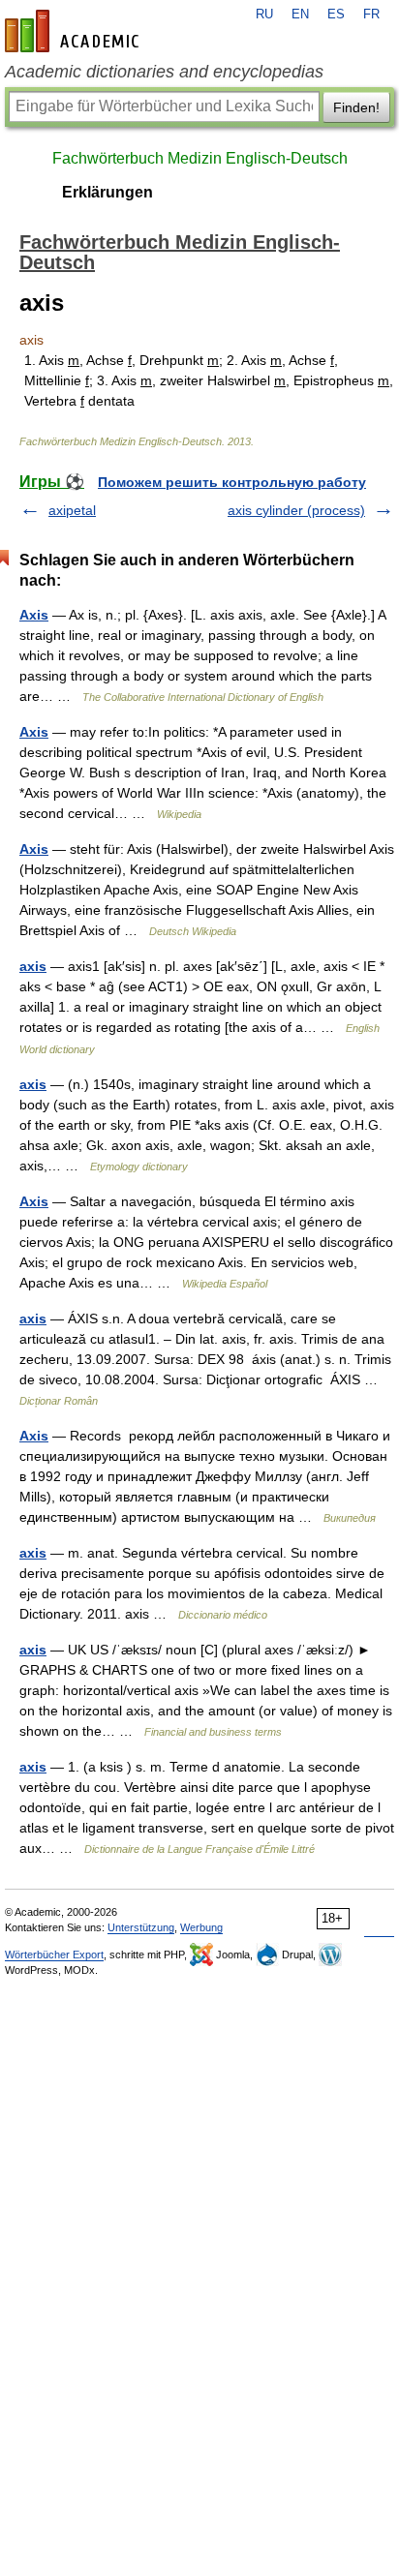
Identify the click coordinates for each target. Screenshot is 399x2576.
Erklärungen (107, 192)
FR (371, 15)
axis (33, 966)
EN (300, 15)
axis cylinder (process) (296, 510)
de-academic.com (75, 31)
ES (336, 15)
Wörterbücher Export (54, 1955)
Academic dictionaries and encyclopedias (164, 72)
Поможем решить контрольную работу (232, 482)
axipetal (72, 510)
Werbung (201, 1927)
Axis (34, 615)
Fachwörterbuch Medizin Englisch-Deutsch (200, 158)
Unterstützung (141, 1927)
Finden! (356, 107)
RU (264, 15)
